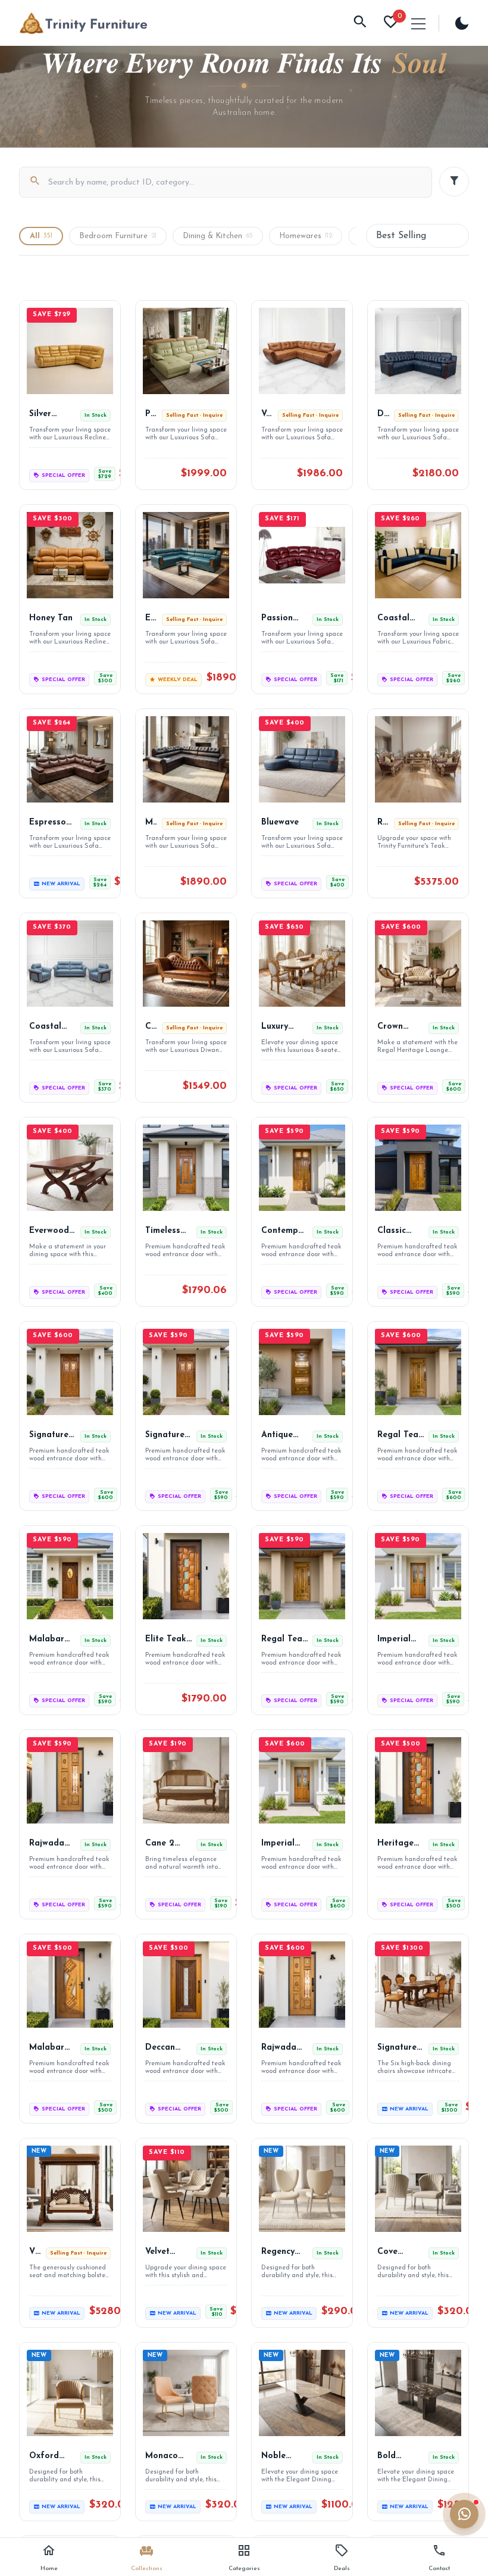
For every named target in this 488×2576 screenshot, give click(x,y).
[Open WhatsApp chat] (464, 2514)
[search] (360, 23)
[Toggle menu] (418, 24)
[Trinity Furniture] (83, 23)
